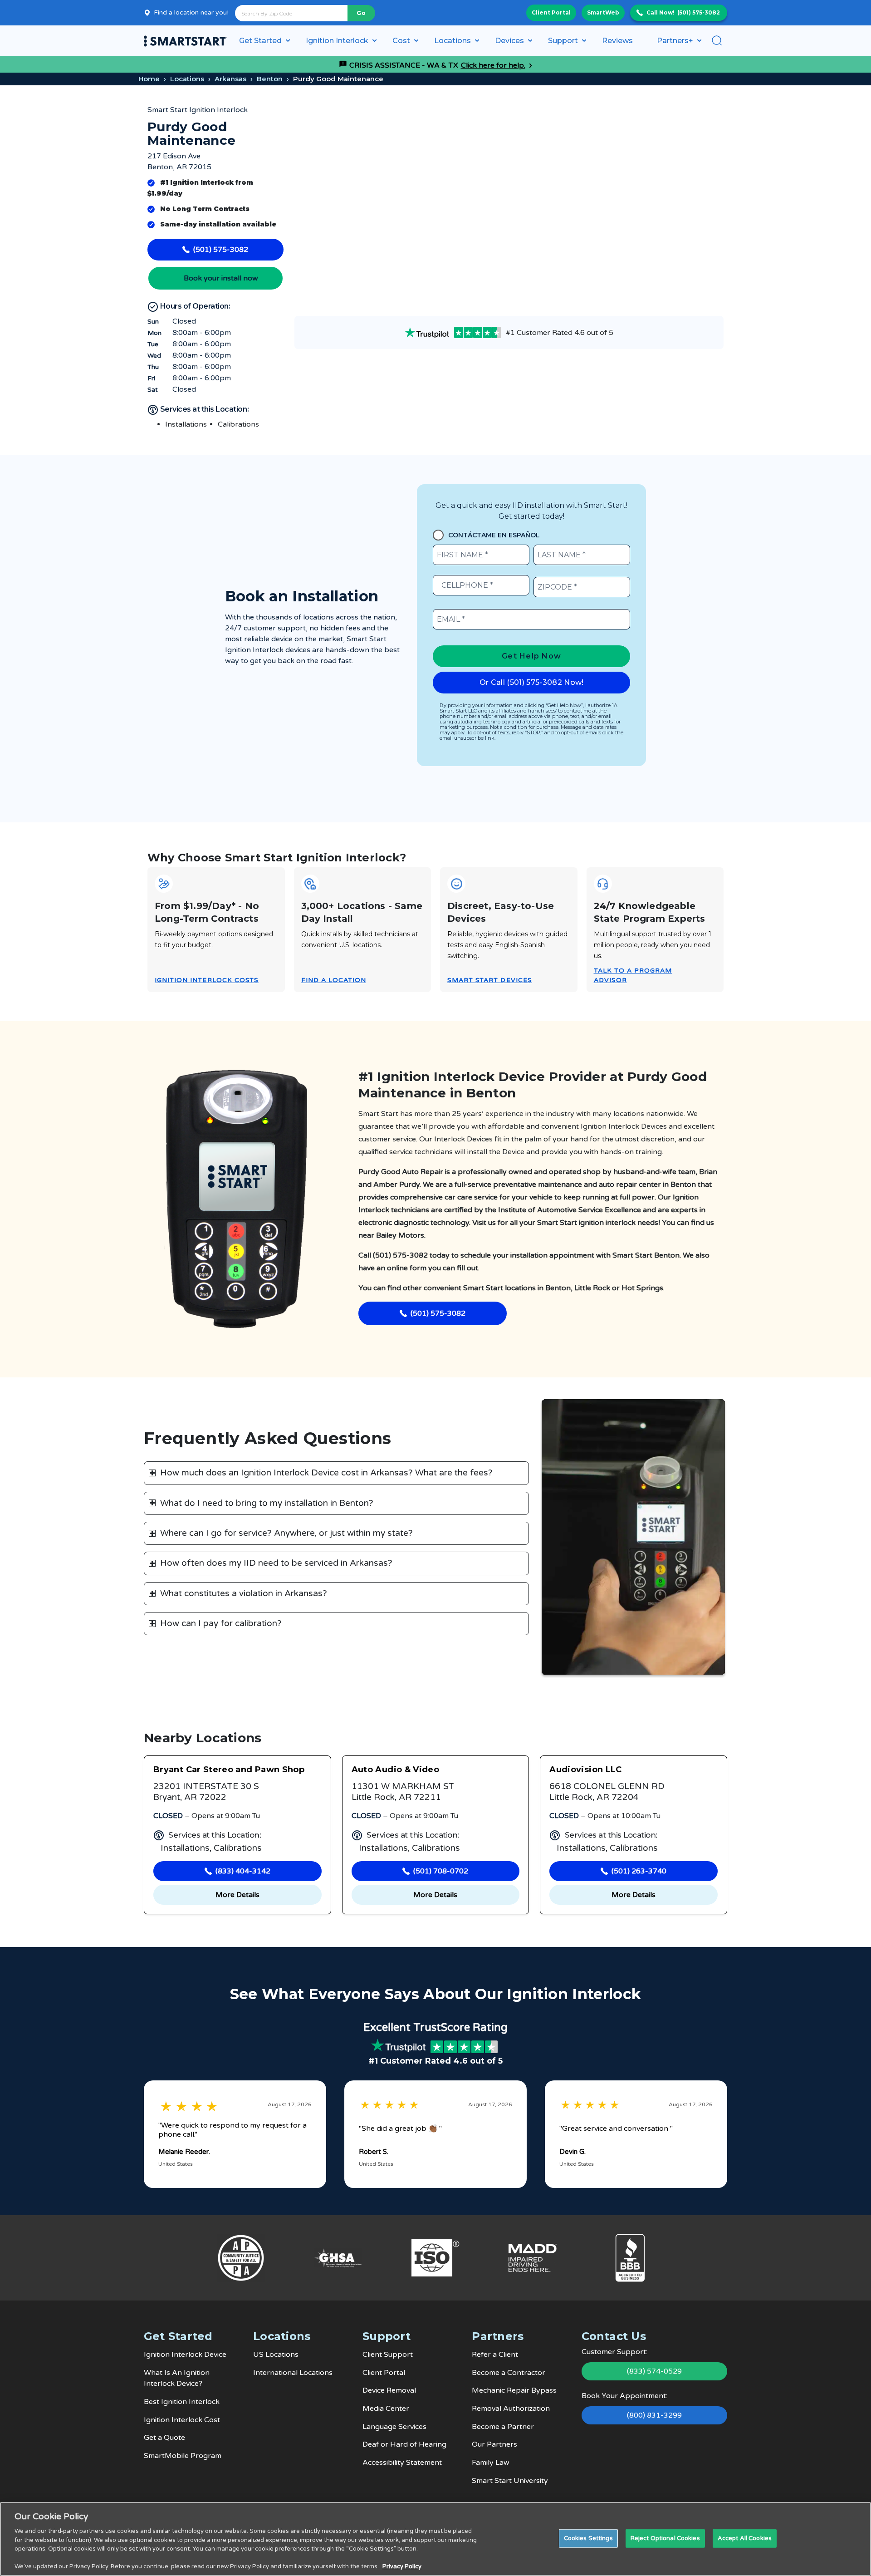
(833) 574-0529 (654, 2371)
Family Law (491, 2463)
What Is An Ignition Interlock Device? (177, 2378)
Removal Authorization (511, 2409)
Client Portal (551, 12)
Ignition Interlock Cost (182, 2420)
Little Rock (592, 1288)
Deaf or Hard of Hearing (404, 2444)
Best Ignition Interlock (182, 2402)
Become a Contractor (509, 2373)
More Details (237, 1895)
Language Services (394, 2427)
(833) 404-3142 (243, 1871)
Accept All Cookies (745, 2538)
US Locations (276, 2355)
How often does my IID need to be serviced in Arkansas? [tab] (276, 1563)
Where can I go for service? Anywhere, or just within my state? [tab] (286, 1533)
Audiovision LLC (585, 1770)
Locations (187, 79)
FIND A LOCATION (334, 980)
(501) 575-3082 (699, 12)
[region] (435, 2539)
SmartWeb (603, 12)
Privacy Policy (402, 2566)
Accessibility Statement (402, 2463)
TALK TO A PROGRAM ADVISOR (633, 975)
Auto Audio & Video (395, 1770)
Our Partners (494, 2444)
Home (149, 79)
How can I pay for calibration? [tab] (221, 1623)
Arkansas (230, 79)
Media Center (386, 2409)
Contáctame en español (494, 535)
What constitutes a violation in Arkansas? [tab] (244, 1593)
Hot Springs (642, 1288)
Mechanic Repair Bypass (514, 2390)
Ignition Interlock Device (185, 2355)
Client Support (388, 2355)
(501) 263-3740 (639, 1871)
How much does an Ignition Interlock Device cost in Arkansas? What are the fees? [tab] (326, 1473)
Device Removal (389, 2390)
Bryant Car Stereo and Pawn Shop (229, 1770)
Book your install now (221, 278)
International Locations (293, 2373)
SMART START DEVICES (490, 980)
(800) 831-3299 (654, 2415)
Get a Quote (164, 2438)
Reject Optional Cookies (665, 2538)
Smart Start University (510, 2481)
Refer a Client (495, 2355)
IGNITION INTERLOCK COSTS (207, 980)
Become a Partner (503, 2427)
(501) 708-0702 (441, 1871)
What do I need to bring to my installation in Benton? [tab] (267, 1503)
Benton (270, 79)
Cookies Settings (588, 2538)
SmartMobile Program (183, 2456)
